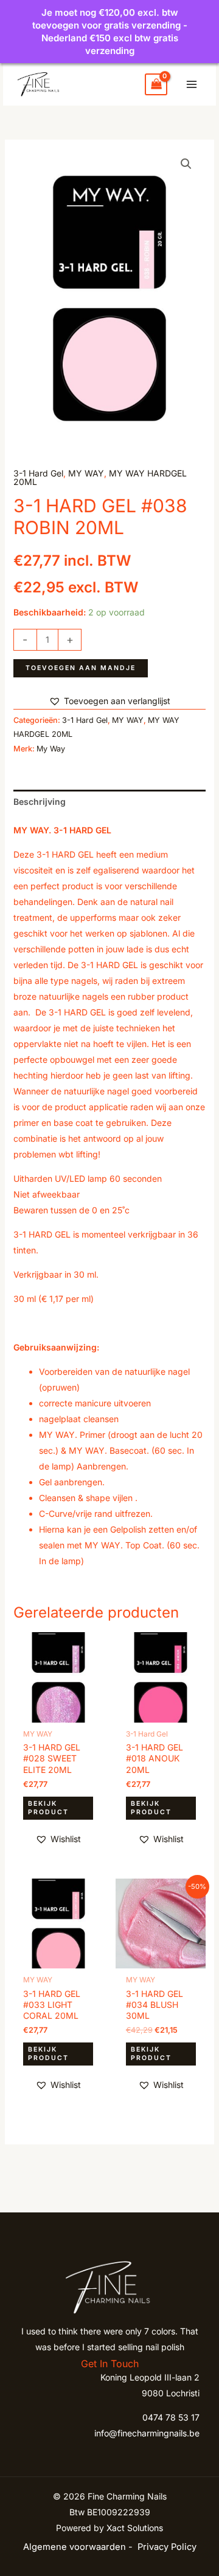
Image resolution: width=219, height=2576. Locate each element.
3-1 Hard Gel (38, 473)
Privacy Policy (167, 2547)
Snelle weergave (58, 1713)
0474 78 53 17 (171, 2417)
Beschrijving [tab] (40, 802)
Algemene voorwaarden (75, 2547)
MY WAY (86, 473)
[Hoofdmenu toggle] (192, 84)
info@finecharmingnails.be (147, 2433)
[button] (186, 164)
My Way (51, 749)
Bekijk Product (48, 1808)
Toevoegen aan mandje (81, 668)
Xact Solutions (135, 2528)
